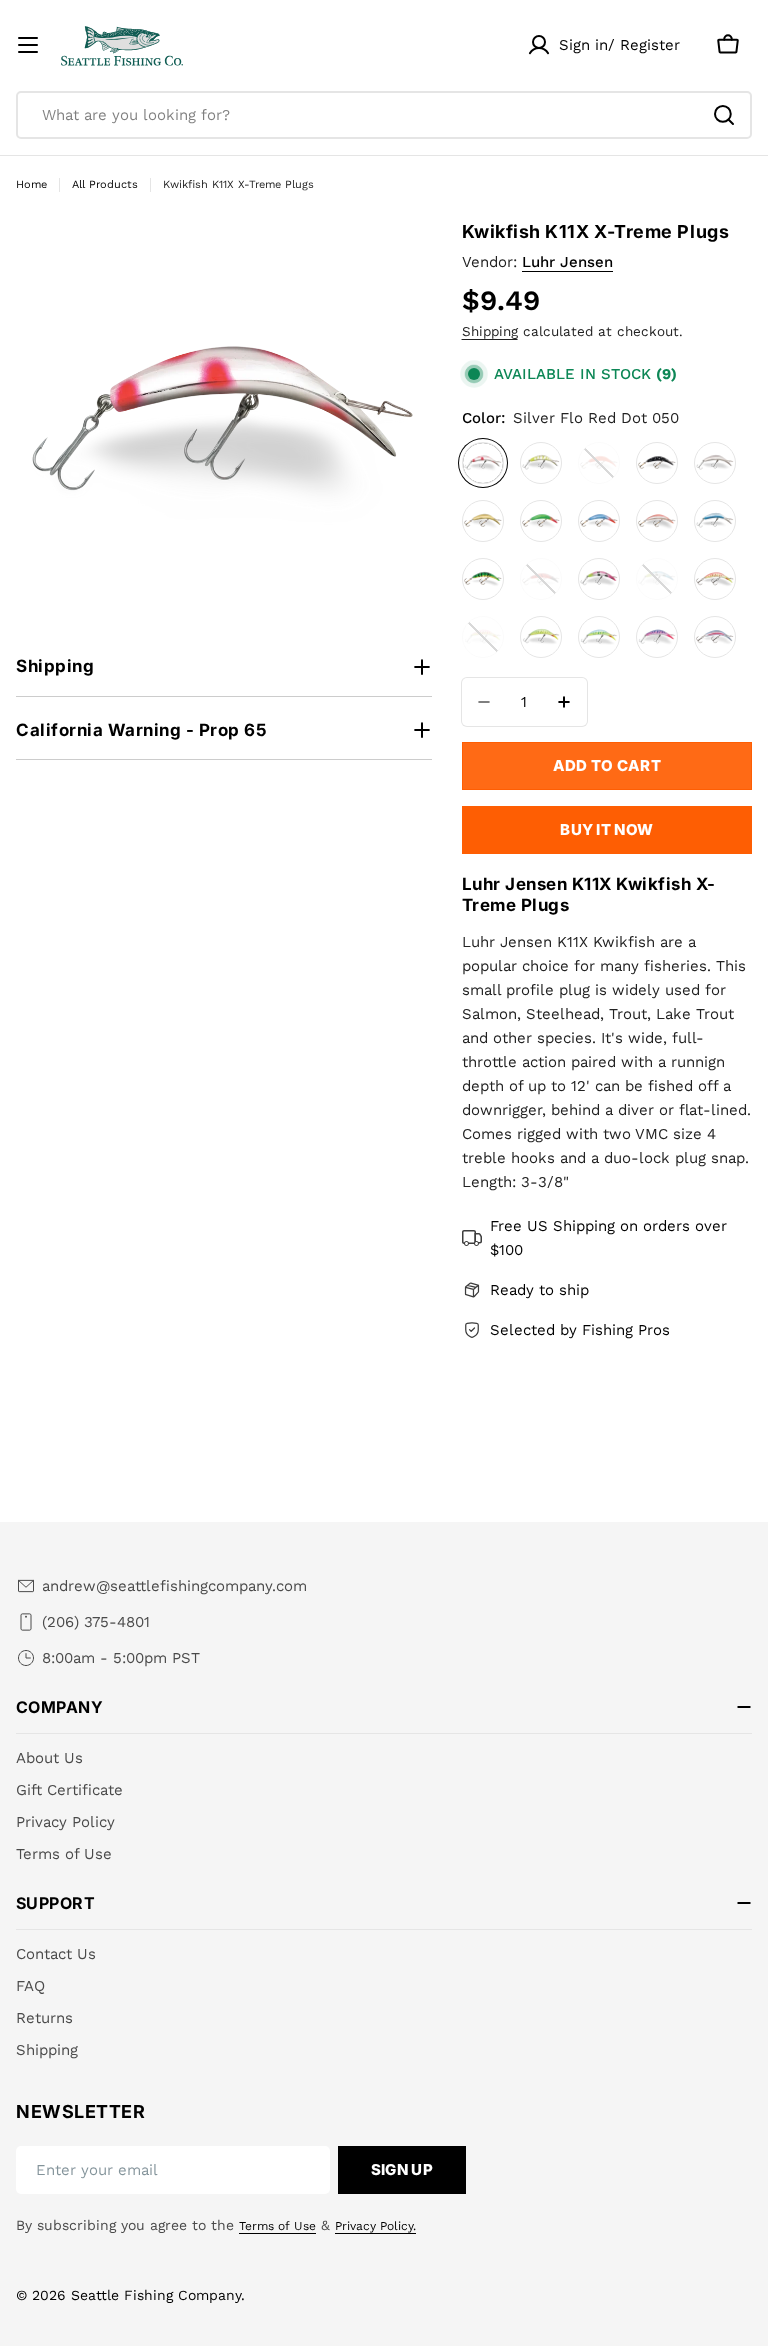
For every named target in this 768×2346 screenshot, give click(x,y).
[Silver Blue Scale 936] (715, 521)
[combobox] (384, 115)
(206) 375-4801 (96, 1622)
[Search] (724, 115)
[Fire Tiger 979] (483, 579)
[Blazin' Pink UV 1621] (483, 637)
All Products (105, 184)
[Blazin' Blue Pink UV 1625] (657, 637)
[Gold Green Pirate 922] (541, 521)
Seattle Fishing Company (156, 2295)
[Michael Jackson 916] (657, 463)
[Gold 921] (483, 521)
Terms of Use (277, 2226)
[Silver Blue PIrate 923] (599, 521)
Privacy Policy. (375, 2226)
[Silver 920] (715, 463)
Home (31, 184)
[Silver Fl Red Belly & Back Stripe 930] (657, 521)
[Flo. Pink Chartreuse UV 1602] (599, 579)
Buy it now (606, 829)
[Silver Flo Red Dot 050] (483, 463)
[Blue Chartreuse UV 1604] (657, 579)
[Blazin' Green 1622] (541, 637)
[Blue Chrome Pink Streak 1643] (715, 637)
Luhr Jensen (567, 262)
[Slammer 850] (541, 463)
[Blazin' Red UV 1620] (715, 579)
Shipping (490, 331)
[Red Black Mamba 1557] (541, 579)
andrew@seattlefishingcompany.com (174, 1586)
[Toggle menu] (28, 45)
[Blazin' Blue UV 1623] (599, 637)
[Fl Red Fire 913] (599, 463)
